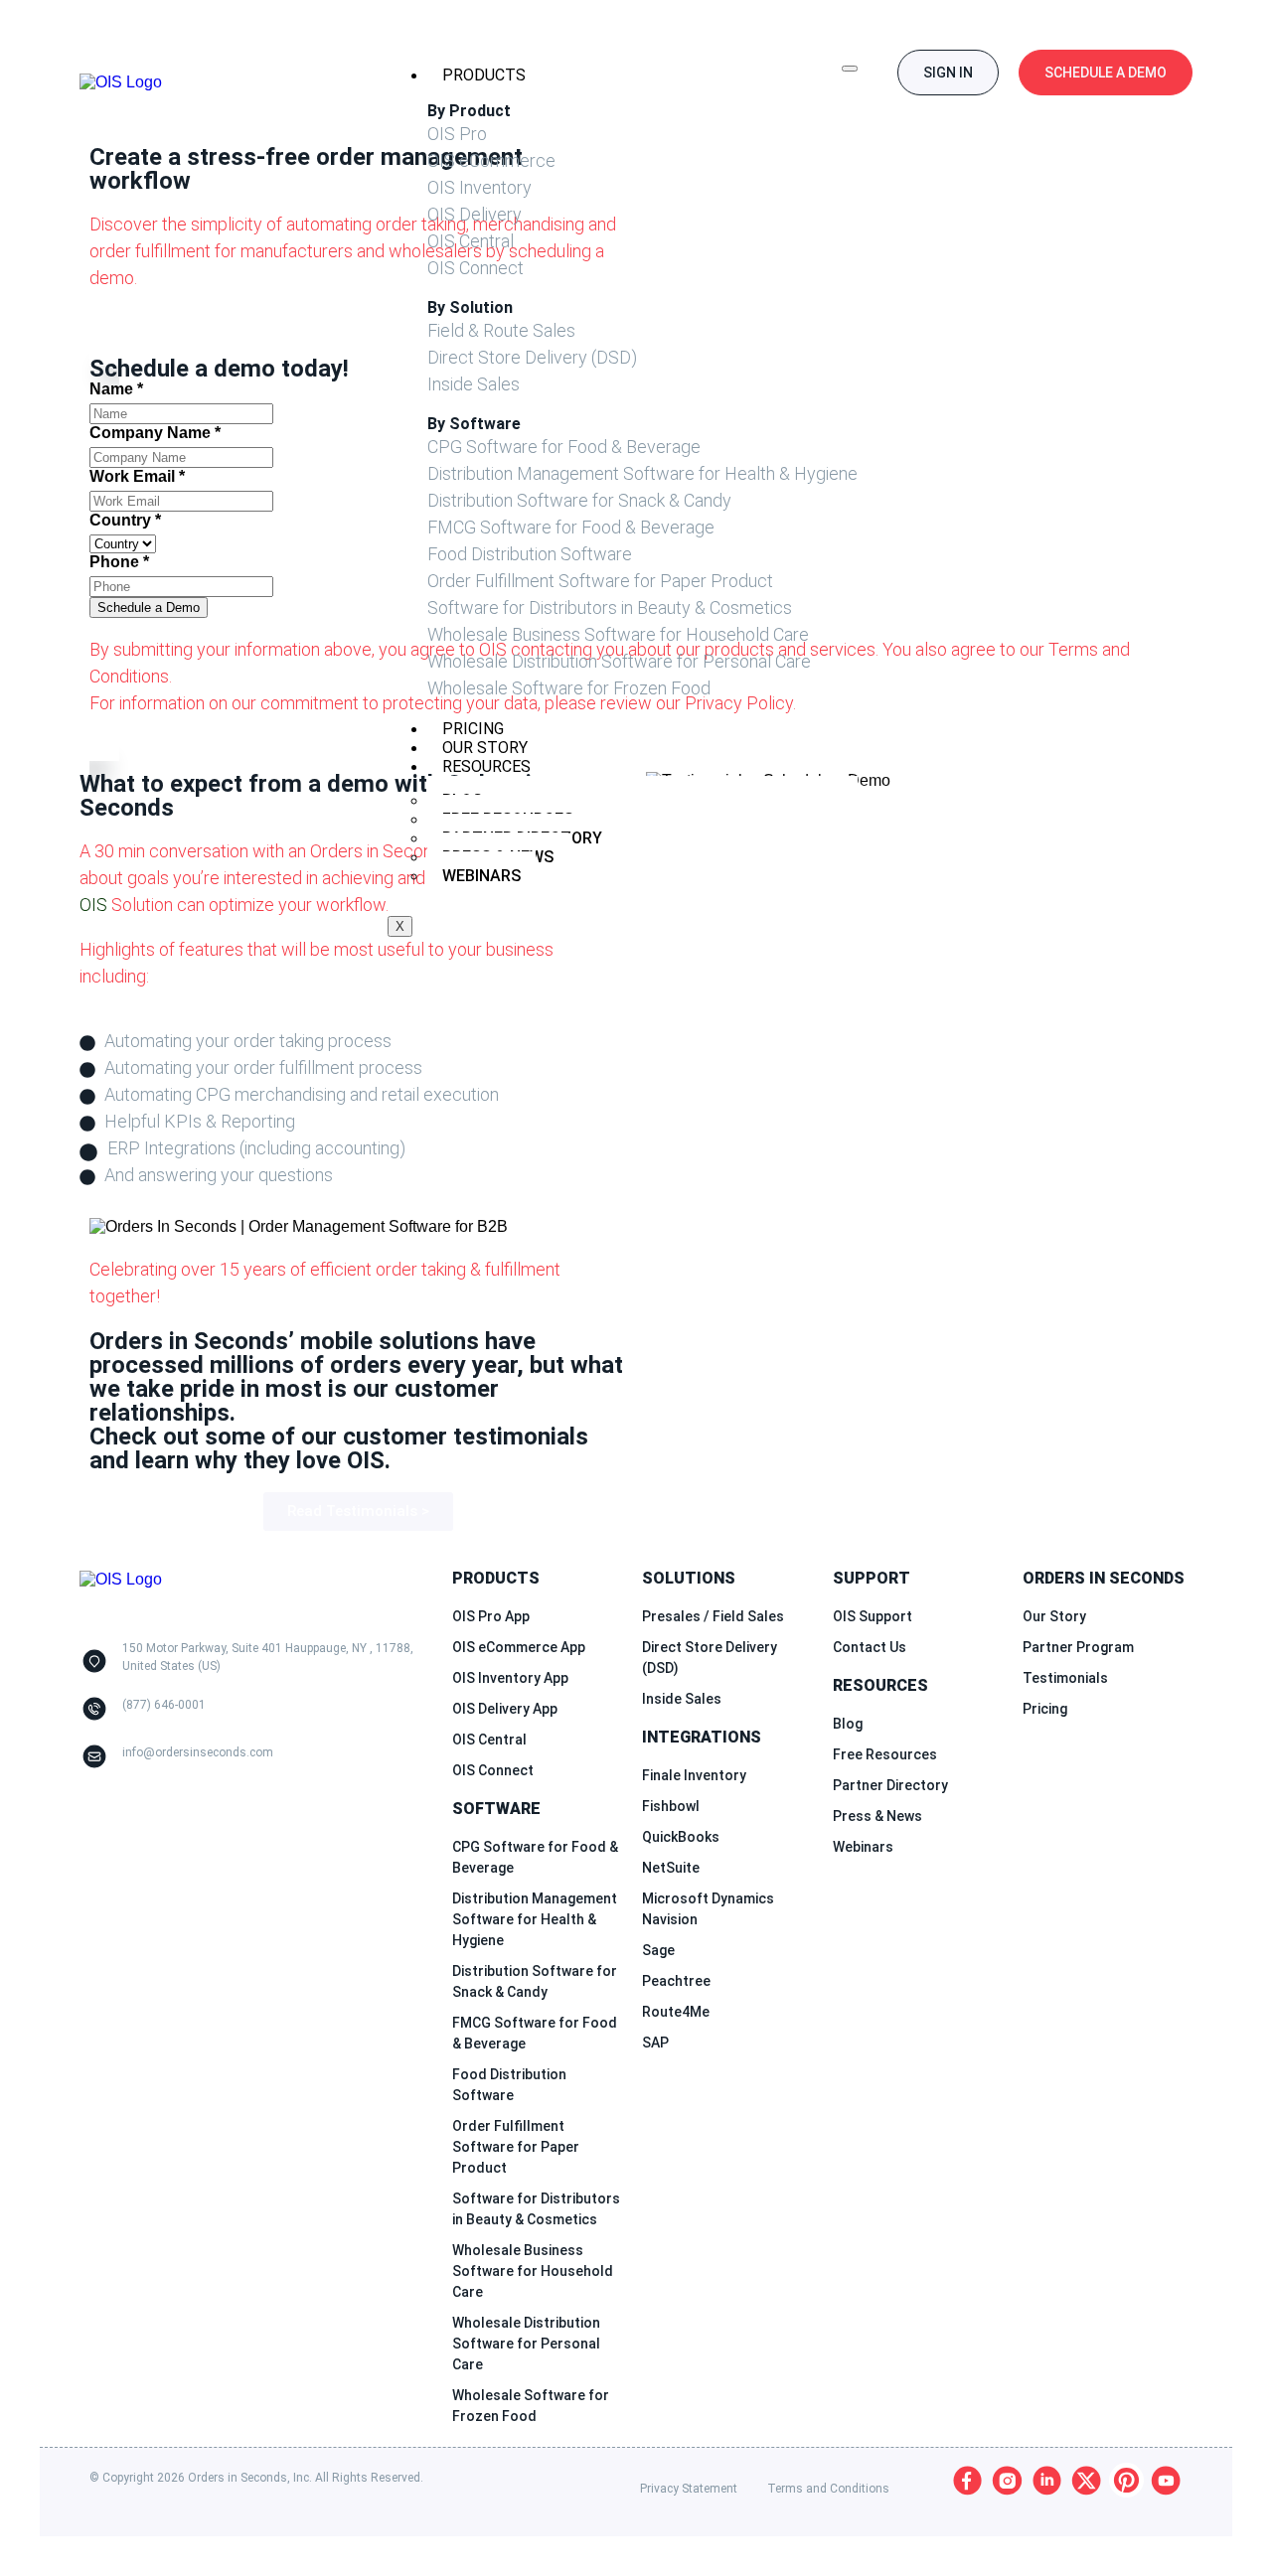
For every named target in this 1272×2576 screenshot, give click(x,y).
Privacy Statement (689, 2489)
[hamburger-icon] (850, 69)
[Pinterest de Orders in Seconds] (1126, 2480)
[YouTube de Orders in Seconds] (1166, 2480)
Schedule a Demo (149, 607)
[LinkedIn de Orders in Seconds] (1047, 2480)
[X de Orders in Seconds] (1087, 2480)
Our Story (485, 748)
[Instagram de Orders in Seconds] (1007, 2480)
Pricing (473, 729)
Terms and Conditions (828, 2489)
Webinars (481, 876)
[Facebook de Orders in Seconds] (967, 2480)
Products (484, 75)
